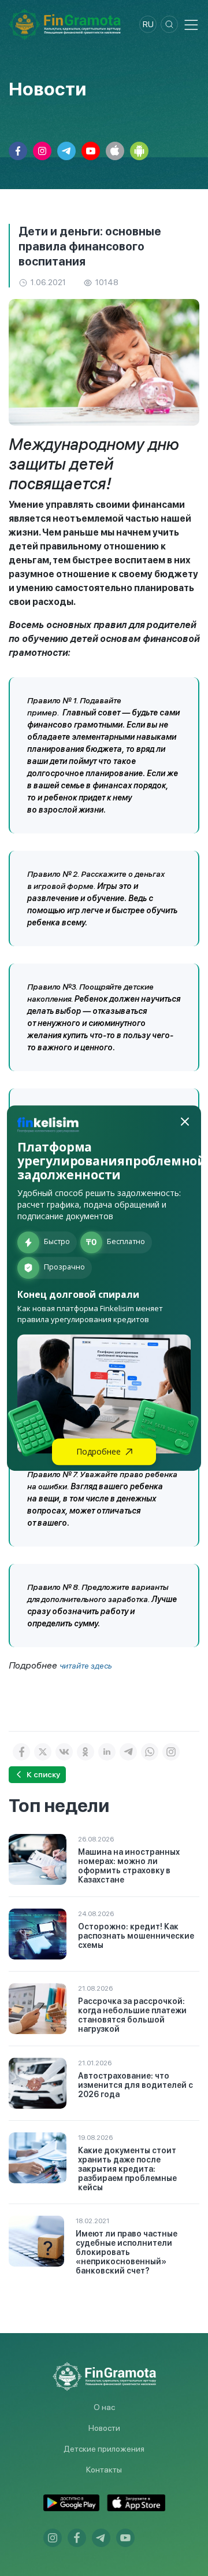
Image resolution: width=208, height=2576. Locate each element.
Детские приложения (104, 2449)
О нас (104, 2407)
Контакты (104, 2470)
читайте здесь (86, 1666)
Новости (104, 2428)
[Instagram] (171, 1752)
